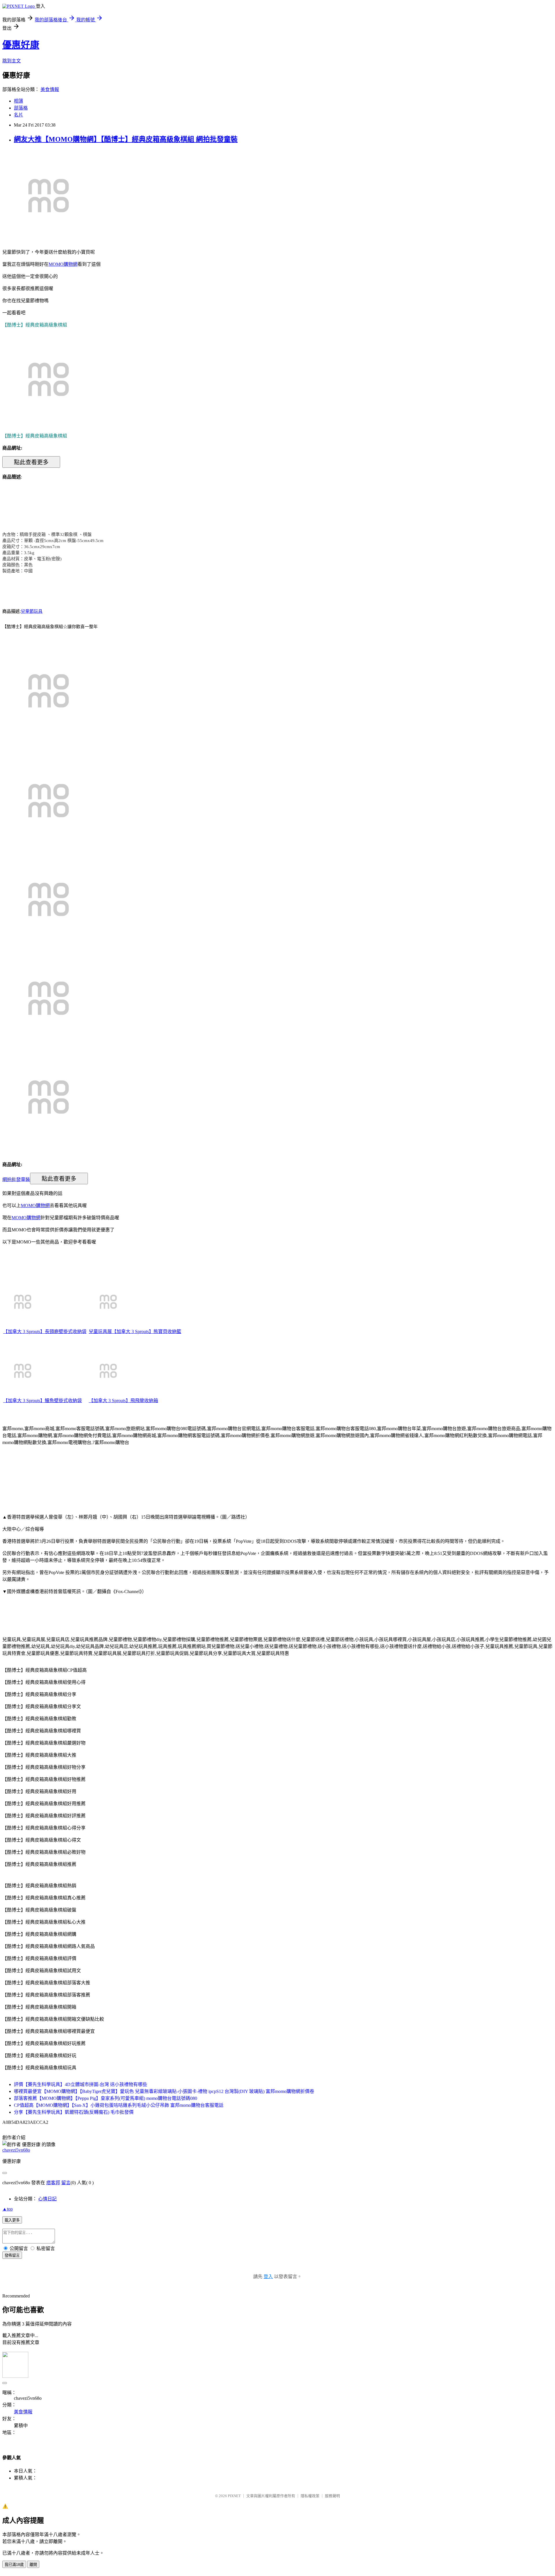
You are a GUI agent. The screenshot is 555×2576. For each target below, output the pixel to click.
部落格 (21, 108)
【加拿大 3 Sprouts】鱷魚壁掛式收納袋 (42, 1401)
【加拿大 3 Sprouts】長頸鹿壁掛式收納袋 (45, 1331)
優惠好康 (21, 45)
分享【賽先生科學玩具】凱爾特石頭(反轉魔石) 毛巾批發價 (74, 2112)
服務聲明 (332, 2496)
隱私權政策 (310, 2496)
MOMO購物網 (63, 264)
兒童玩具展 (100, 1331)
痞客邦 (53, 2183)
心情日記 (47, 2199)
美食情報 (50, 89)
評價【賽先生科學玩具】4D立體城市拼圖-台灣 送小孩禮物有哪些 (81, 2084)
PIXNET (234, 2496)
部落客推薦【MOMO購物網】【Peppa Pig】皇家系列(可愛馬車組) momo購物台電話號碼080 (106, 2098)
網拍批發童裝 (16, 1179)
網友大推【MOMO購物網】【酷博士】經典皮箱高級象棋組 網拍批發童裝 (126, 139)
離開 (33, 2565)
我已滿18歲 (14, 2565)
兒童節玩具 (32, 611)
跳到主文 (12, 61)
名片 (18, 115)
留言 (66, 2183)
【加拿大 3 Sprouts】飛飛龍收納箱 (123, 1401)
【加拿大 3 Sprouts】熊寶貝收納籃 (147, 1331)
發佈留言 (12, 2255)
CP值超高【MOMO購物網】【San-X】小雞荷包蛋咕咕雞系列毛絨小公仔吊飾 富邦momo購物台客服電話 (119, 2105)
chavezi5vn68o (16, 2150)
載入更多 (12, 2220)
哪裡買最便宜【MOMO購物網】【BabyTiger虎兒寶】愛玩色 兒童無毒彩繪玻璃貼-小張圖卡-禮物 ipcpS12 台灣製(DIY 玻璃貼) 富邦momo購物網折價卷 (164, 2091)
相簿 (18, 101)
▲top (8, 2209)
